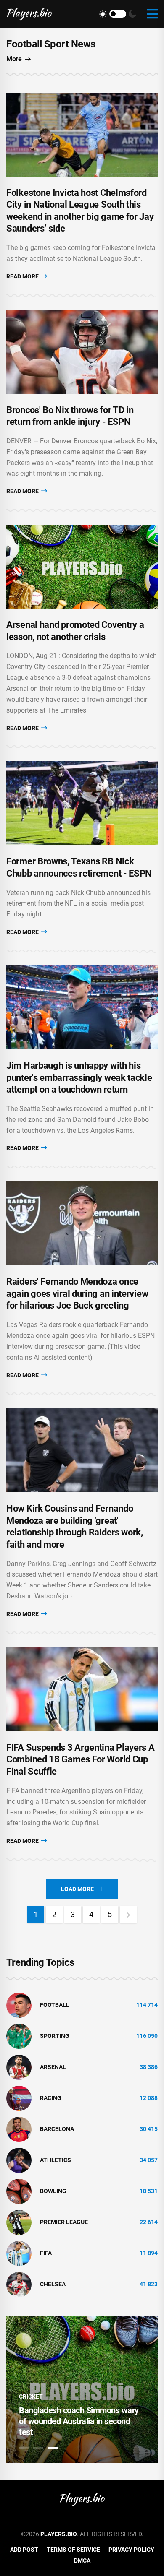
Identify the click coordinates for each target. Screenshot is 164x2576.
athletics (56, 2160)
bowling (53, 2191)
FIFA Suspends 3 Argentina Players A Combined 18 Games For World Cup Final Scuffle (81, 1759)
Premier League (64, 2222)
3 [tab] (53, 2448)
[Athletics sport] (19, 2160)
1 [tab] (24, 2448)
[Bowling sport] (19, 2191)
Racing (51, 2098)
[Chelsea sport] (19, 2284)
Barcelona (57, 2129)
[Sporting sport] (19, 2035)
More (14, 59)
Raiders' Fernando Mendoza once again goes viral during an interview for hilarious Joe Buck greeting (77, 1293)
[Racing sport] (19, 2097)
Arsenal (53, 2067)
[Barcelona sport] (19, 2128)
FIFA (46, 2253)
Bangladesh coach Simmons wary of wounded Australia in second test (79, 2421)
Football (55, 2005)
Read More (23, 276)
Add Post (24, 2550)
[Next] (128, 1915)
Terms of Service (73, 2550)
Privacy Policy (131, 2550)
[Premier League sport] (19, 2222)
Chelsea (53, 2284)
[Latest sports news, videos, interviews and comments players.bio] (29, 14)
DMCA (82, 2560)
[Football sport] (19, 2004)
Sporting (55, 2036)
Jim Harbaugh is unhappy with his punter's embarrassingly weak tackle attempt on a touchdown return (79, 1077)
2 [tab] (38, 2448)
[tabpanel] (82, 2389)
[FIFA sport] (19, 2253)
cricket (31, 2396)
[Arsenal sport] (19, 2066)
